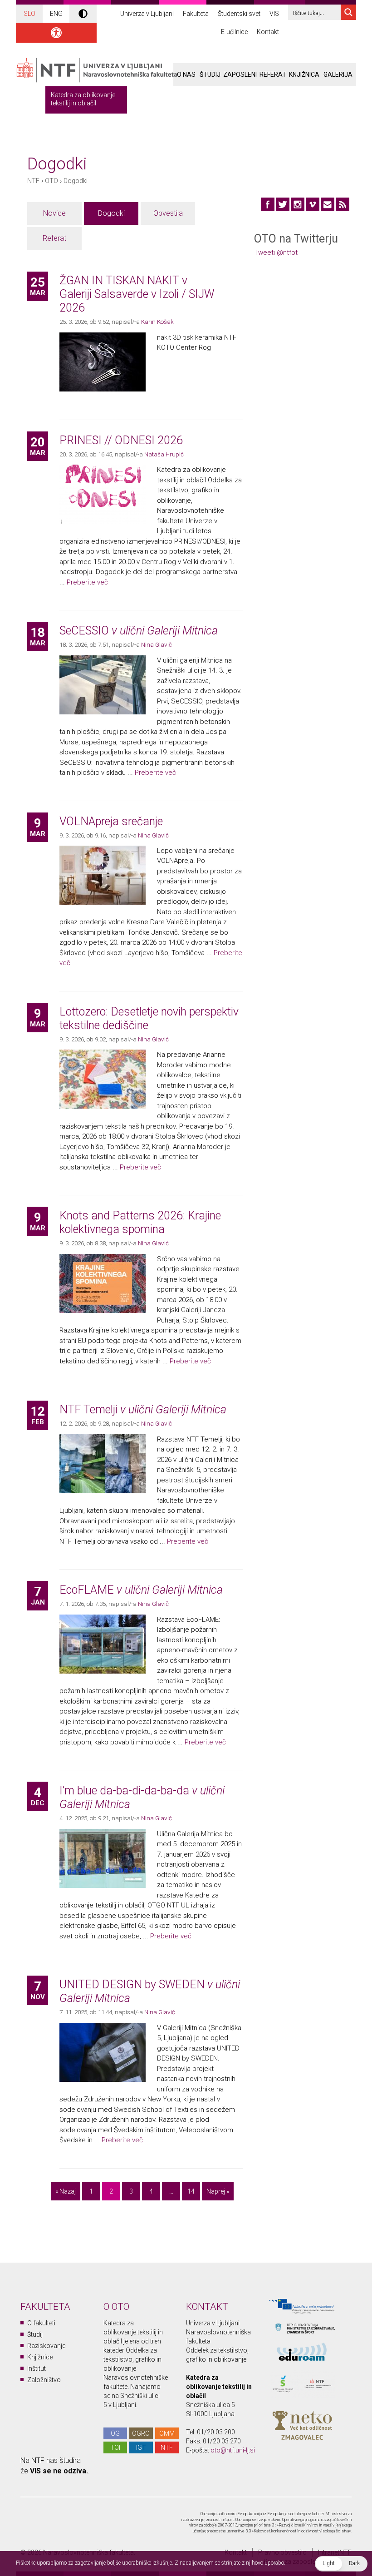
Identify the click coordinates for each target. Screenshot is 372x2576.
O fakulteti (41, 2323)
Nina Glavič (157, 644)
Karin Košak (157, 322)
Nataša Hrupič (164, 454)
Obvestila (168, 213)
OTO (51, 181)
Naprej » (218, 2191)
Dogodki (76, 181)
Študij (210, 74)
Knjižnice (40, 2357)
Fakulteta (196, 14)
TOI (115, 2447)
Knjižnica (304, 74)
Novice (54, 213)
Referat (273, 74)
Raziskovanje (46, 2346)
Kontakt (268, 32)
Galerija (338, 74)
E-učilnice (234, 32)
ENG (56, 14)
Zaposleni (240, 74)
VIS (274, 14)
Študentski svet (239, 14)
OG (115, 2433)
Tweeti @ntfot (276, 253)
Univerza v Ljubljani (147, 14)
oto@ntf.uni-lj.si (233, 2450)
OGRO (141, 2433)
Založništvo (44, 2380)
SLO (29, 14)
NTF (33, 181)
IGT (141, 2447)
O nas (186, 74)
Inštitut (37, 2368)
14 (191, 2191)
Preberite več (87, 582)
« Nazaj (66, 2191)
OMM (167, 2433)
